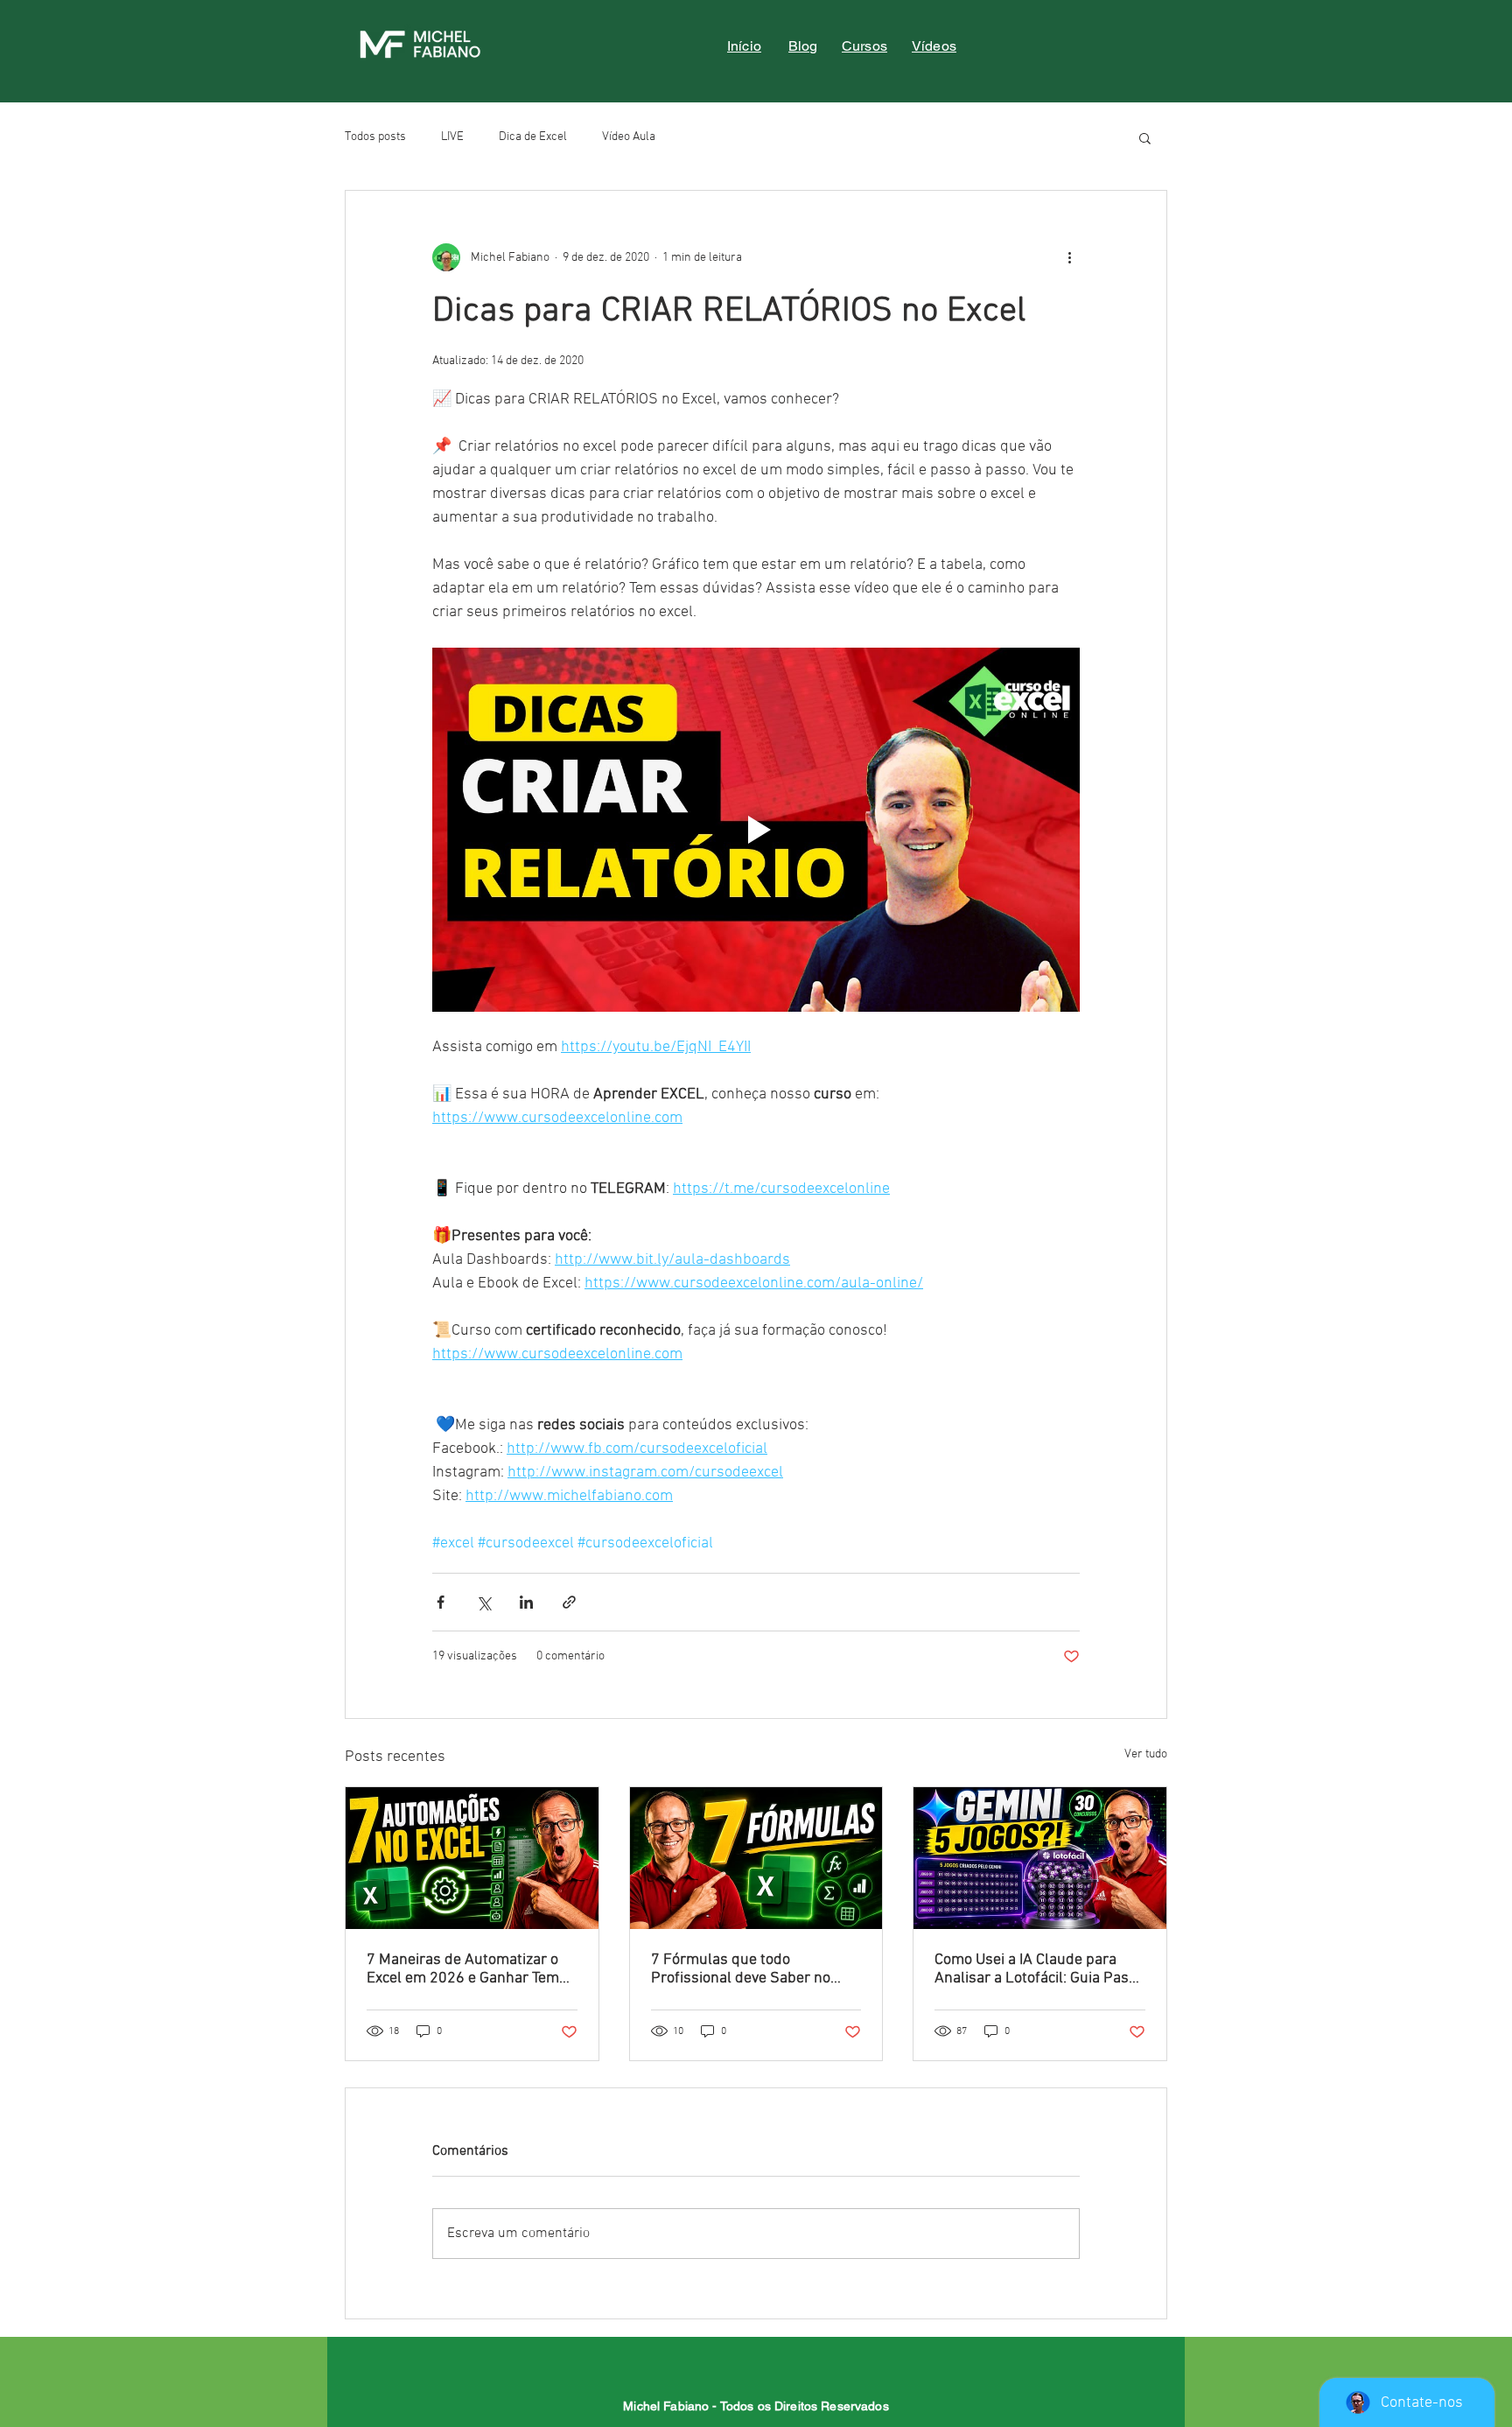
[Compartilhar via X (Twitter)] (483, 1602)
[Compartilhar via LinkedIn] (526, 1602)
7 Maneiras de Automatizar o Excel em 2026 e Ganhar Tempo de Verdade (471, 1969)
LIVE (452, 137)
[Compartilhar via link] (569, 1602)
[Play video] (756, 830)
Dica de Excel (533, 137)
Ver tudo (1146, 1754)
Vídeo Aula (629, 137)
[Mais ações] (1069, 257)
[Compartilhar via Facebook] (441, 1602)
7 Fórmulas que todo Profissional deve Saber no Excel (741, 1969)
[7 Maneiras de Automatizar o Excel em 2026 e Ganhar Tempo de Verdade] (472, 1858)
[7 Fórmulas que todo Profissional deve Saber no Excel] (756, 1858)
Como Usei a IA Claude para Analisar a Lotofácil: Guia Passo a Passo (1039, 1969)
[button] (1145, 137)
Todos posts (375, 137)
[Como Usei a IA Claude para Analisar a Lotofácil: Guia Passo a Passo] (1040, 1858)
